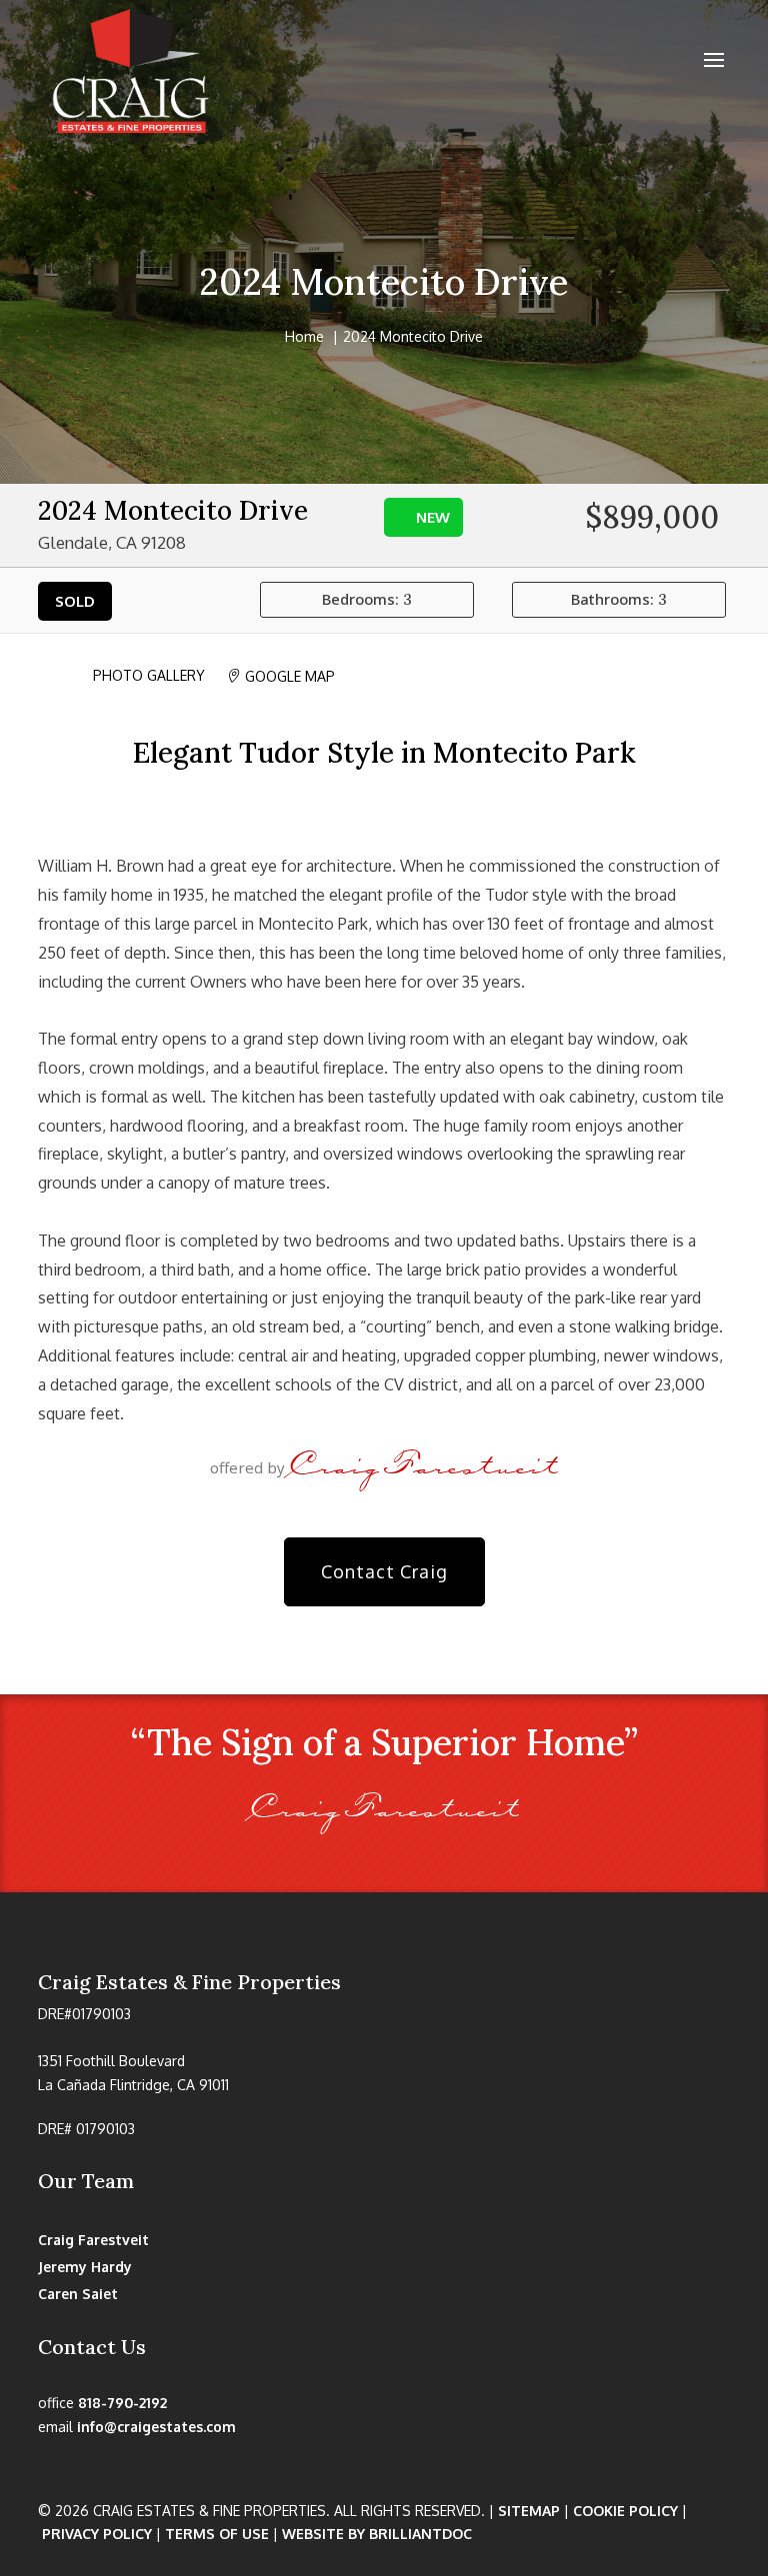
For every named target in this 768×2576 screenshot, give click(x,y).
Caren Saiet (78, 2294)
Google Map (280, 676)
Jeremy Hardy (85, 2267)
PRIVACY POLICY (97, 2534)
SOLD (75, 601)
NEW (433, 517)
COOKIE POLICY (625, 2511)
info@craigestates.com (156, 2427)
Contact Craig (384, 1571)
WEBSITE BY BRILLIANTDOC (377, 2534)
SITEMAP (529, 2511)
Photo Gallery (141, 675)
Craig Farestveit (93, 2240)
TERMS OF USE (217, 2534)
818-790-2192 (122, 2403)
